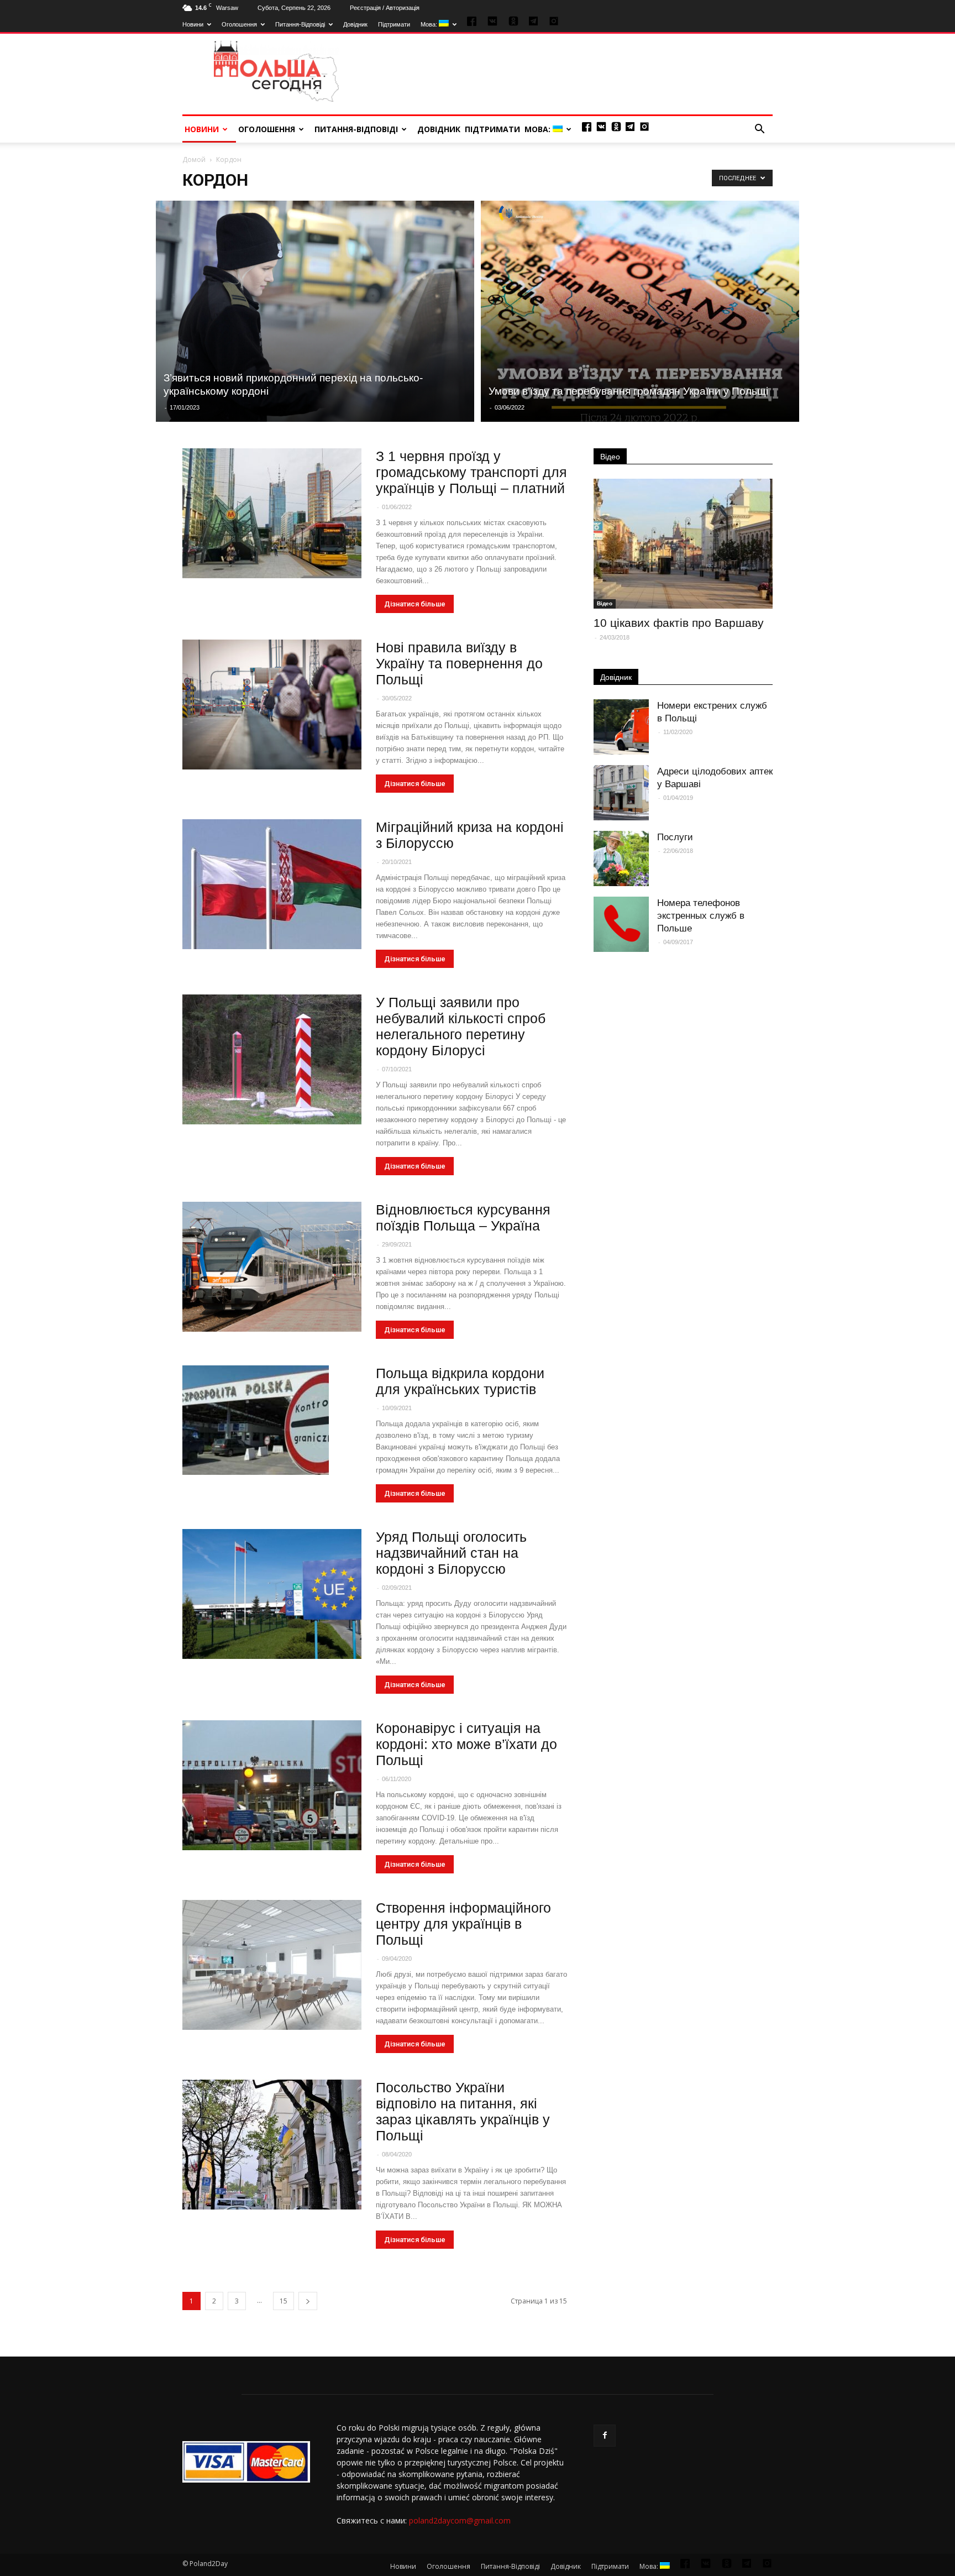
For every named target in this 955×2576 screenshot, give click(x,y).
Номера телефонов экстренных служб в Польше (701, 916)
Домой (194, 159)
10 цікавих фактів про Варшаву (679, 623)
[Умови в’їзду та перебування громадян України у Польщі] (640, 311)
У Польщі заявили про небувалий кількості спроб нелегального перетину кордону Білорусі (461, 1026)
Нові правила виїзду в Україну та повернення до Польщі (459, 663)
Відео (610, 457)
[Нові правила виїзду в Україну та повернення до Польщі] (272, 705)
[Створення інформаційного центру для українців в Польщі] (272, 1965)
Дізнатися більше (415, 604)
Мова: (430, 24)
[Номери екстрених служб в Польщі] (621, 727)
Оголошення (239, 24)
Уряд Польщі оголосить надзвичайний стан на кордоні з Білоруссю (451, 1553)
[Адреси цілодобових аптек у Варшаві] (621, 793)
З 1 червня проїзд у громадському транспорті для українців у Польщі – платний (471, 472)
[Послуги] (621, 858)
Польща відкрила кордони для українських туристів (460, 1381)
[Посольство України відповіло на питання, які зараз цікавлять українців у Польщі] (272, 2145)
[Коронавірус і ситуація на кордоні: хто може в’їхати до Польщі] (272, 1785)
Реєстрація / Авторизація (385, 8)
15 (284, 2301)
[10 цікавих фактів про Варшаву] (683, 544)
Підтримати (394, 24)
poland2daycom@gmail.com (460, 2520)
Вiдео (605, 603)
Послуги (675, 837)
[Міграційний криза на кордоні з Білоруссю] (272, 884)
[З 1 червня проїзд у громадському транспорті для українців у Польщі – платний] (272, 513)
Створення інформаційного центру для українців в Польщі (463, 1924)
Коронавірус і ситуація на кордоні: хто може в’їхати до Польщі (466, 1744)
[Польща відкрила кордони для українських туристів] (256, 1420)
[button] (759, 129)
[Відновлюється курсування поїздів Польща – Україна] (272, 1267)
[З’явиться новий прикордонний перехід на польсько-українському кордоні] (315, 311)
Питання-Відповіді (300, 24)
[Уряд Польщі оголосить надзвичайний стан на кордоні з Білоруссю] (272, 1594)
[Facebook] (605, 2436)
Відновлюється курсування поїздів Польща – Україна (463, 1218)
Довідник (355, 24)
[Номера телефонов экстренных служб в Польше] (621, 924)
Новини (193, 24)
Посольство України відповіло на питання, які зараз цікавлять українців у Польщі (463, 2111)
